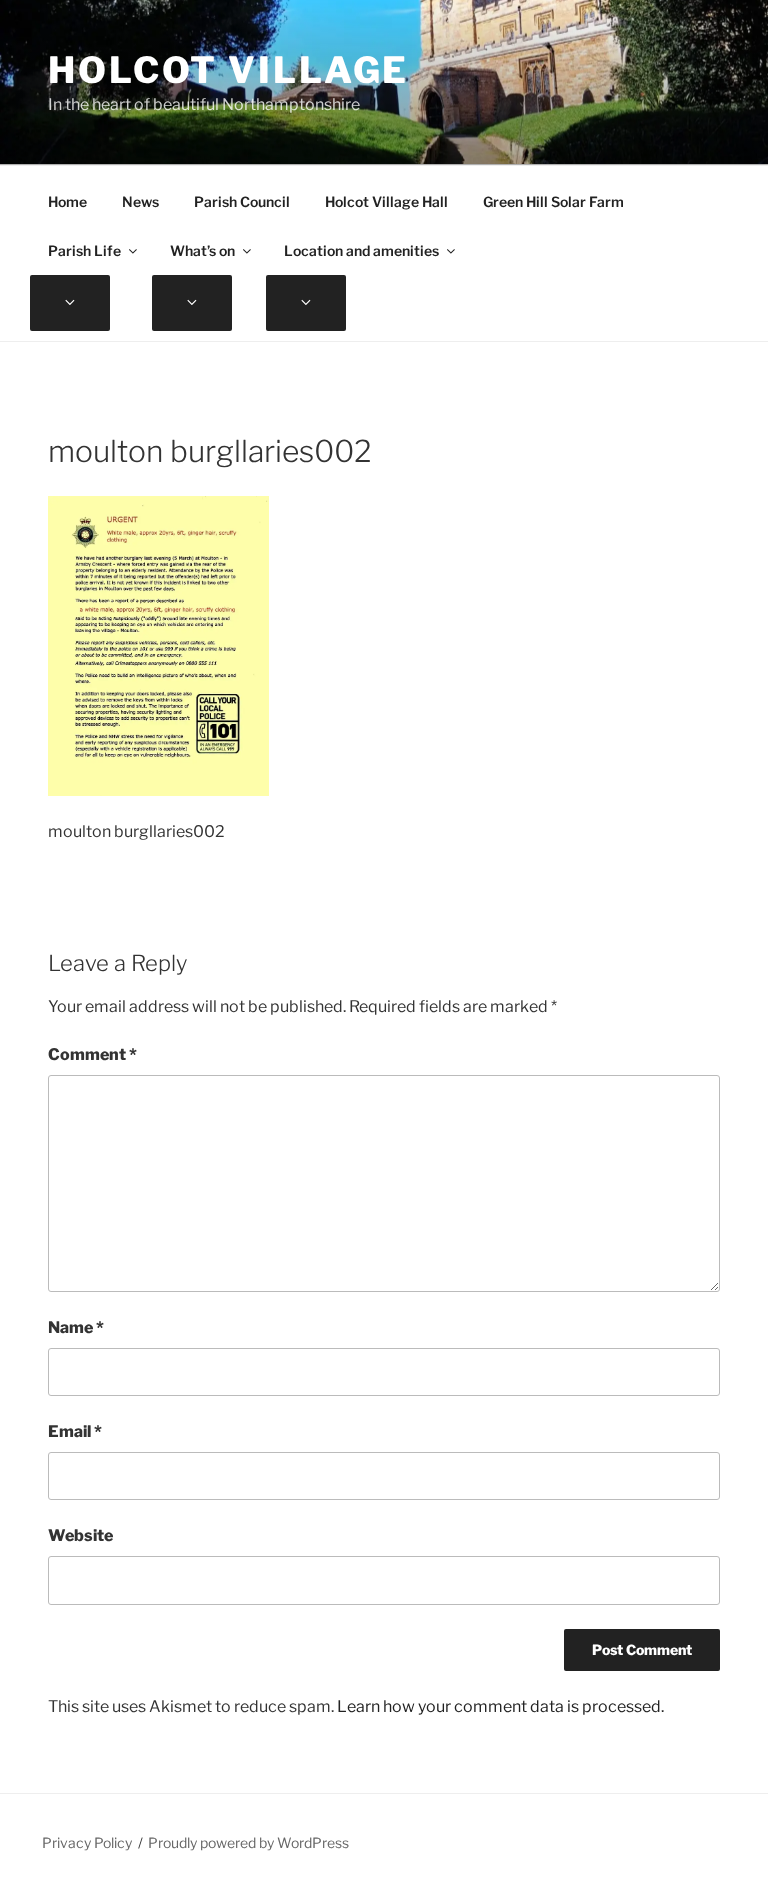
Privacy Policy (87, 1842)
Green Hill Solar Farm (553, 201)
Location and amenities (361, 250)
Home (67, 201)
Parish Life (84, 250)
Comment (92, 1054)
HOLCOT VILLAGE (228, 70)
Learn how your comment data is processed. (500, 1706)
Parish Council (242, 201)
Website (80, 1535)
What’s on (202, 250)
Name (76, 1327)
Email (75, 1431)
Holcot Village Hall (386, 201)
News (140, 201)
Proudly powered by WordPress (248, 1842)
